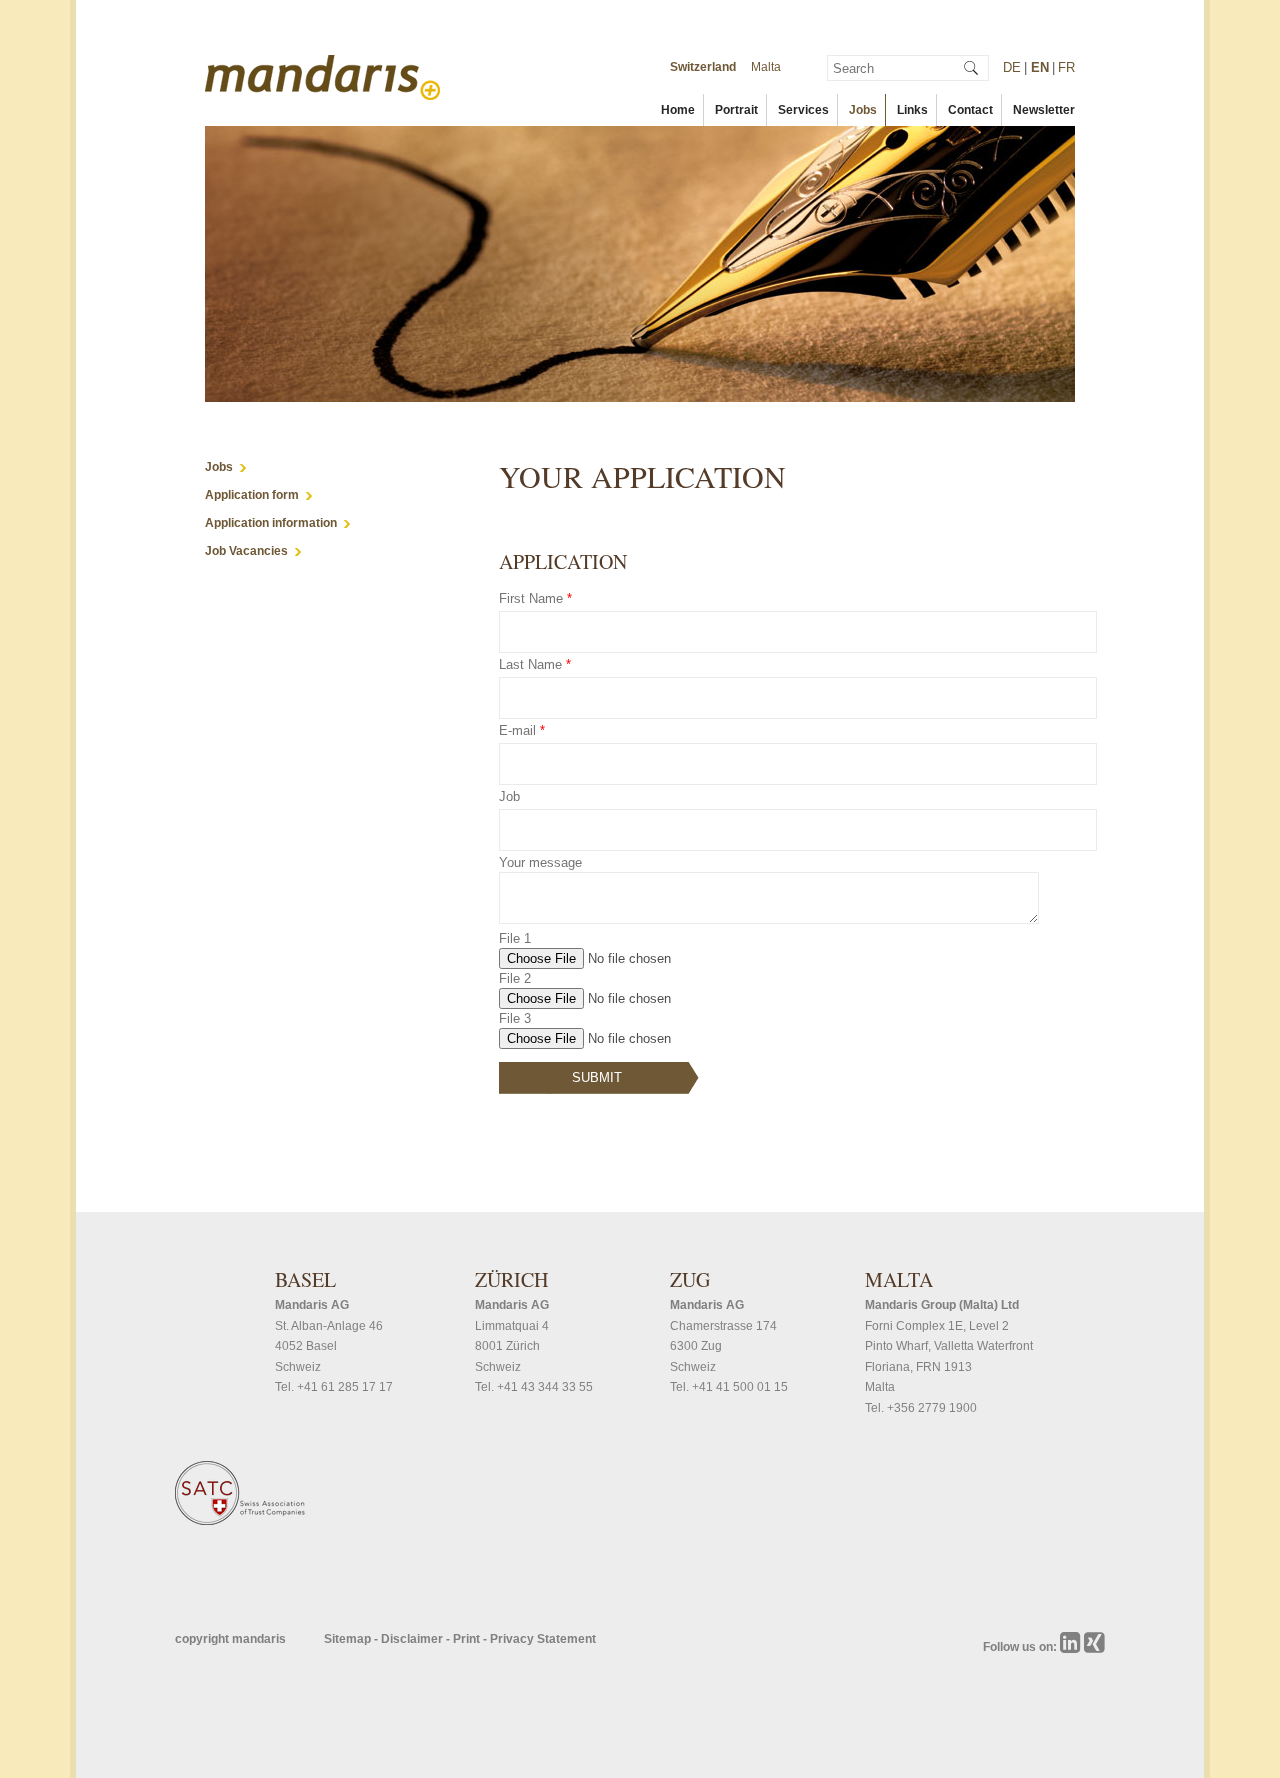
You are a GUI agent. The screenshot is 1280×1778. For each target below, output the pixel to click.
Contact (970, 110)
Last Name (535, 664)
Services (803, 110)
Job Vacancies (246, 551)
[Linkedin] (1072, 1647)
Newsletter (1044, 110)
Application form (252, 495)
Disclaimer (413, 1639)
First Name (535, 598)
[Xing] (1094, 1647)
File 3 (515, 1018)
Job (509, 796)
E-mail (522, 730)
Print (468, 1639)
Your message (540, 862)
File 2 (515, 978)
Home (678, 110)
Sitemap (349, 1639)
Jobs (863, 110)
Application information (271, 523)
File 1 (515, 938)
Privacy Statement (543, 1639)
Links (912, 110)
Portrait (736, 110)
